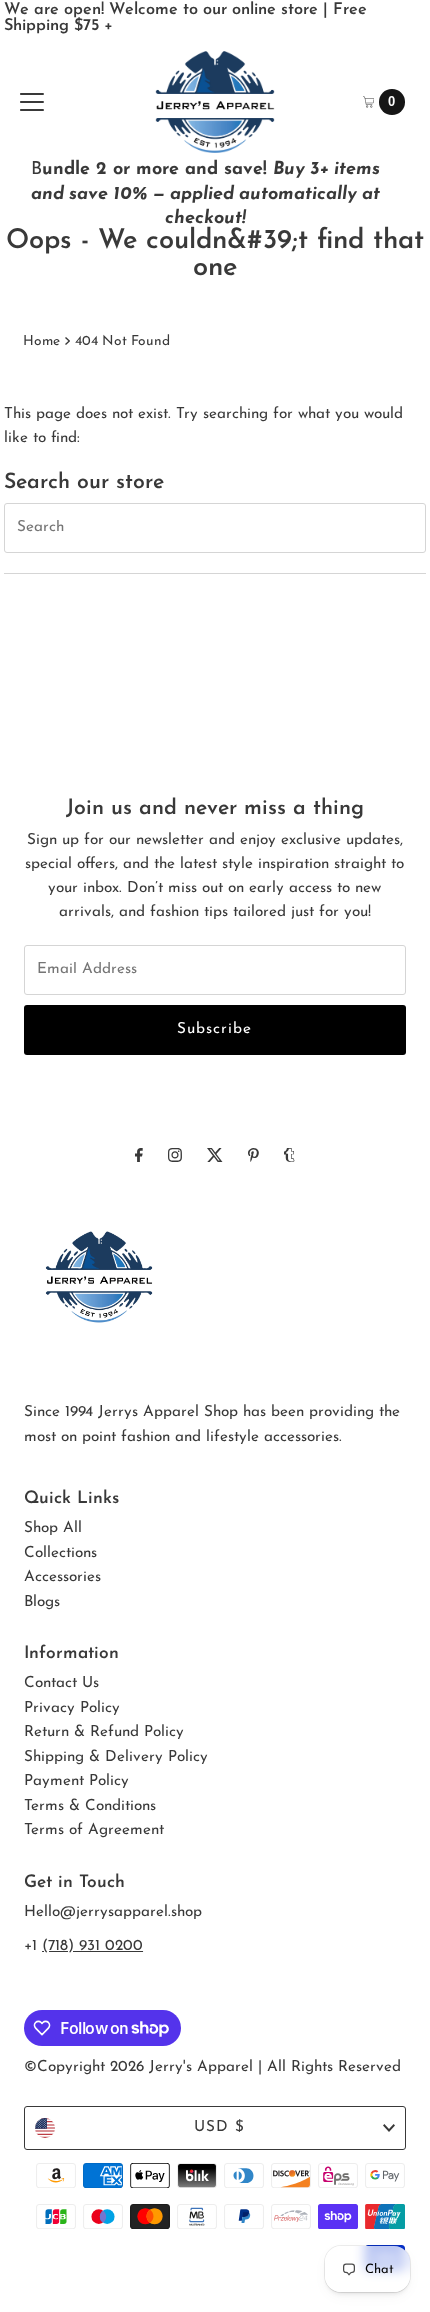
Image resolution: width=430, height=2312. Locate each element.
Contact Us (61, 1683)
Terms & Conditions (90, 1806)
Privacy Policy (72, 1708)
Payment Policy (76, 1781)
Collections (60, 1553)
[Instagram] (175, 1157)
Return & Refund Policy (104, 1732)
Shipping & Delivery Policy (116, 1757)
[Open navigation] (32, 102)
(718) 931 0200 (92, 1946)
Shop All (53, 1528)
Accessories (62, 1577)
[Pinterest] (253, 1157)
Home (41, 341)
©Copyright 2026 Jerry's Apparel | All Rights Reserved (212, 2067)
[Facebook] (139, 1157)
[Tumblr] (289, 1157)
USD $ (219, 2127)
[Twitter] (215, 1157)
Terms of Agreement (94, 1830)
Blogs (42, 1602)
